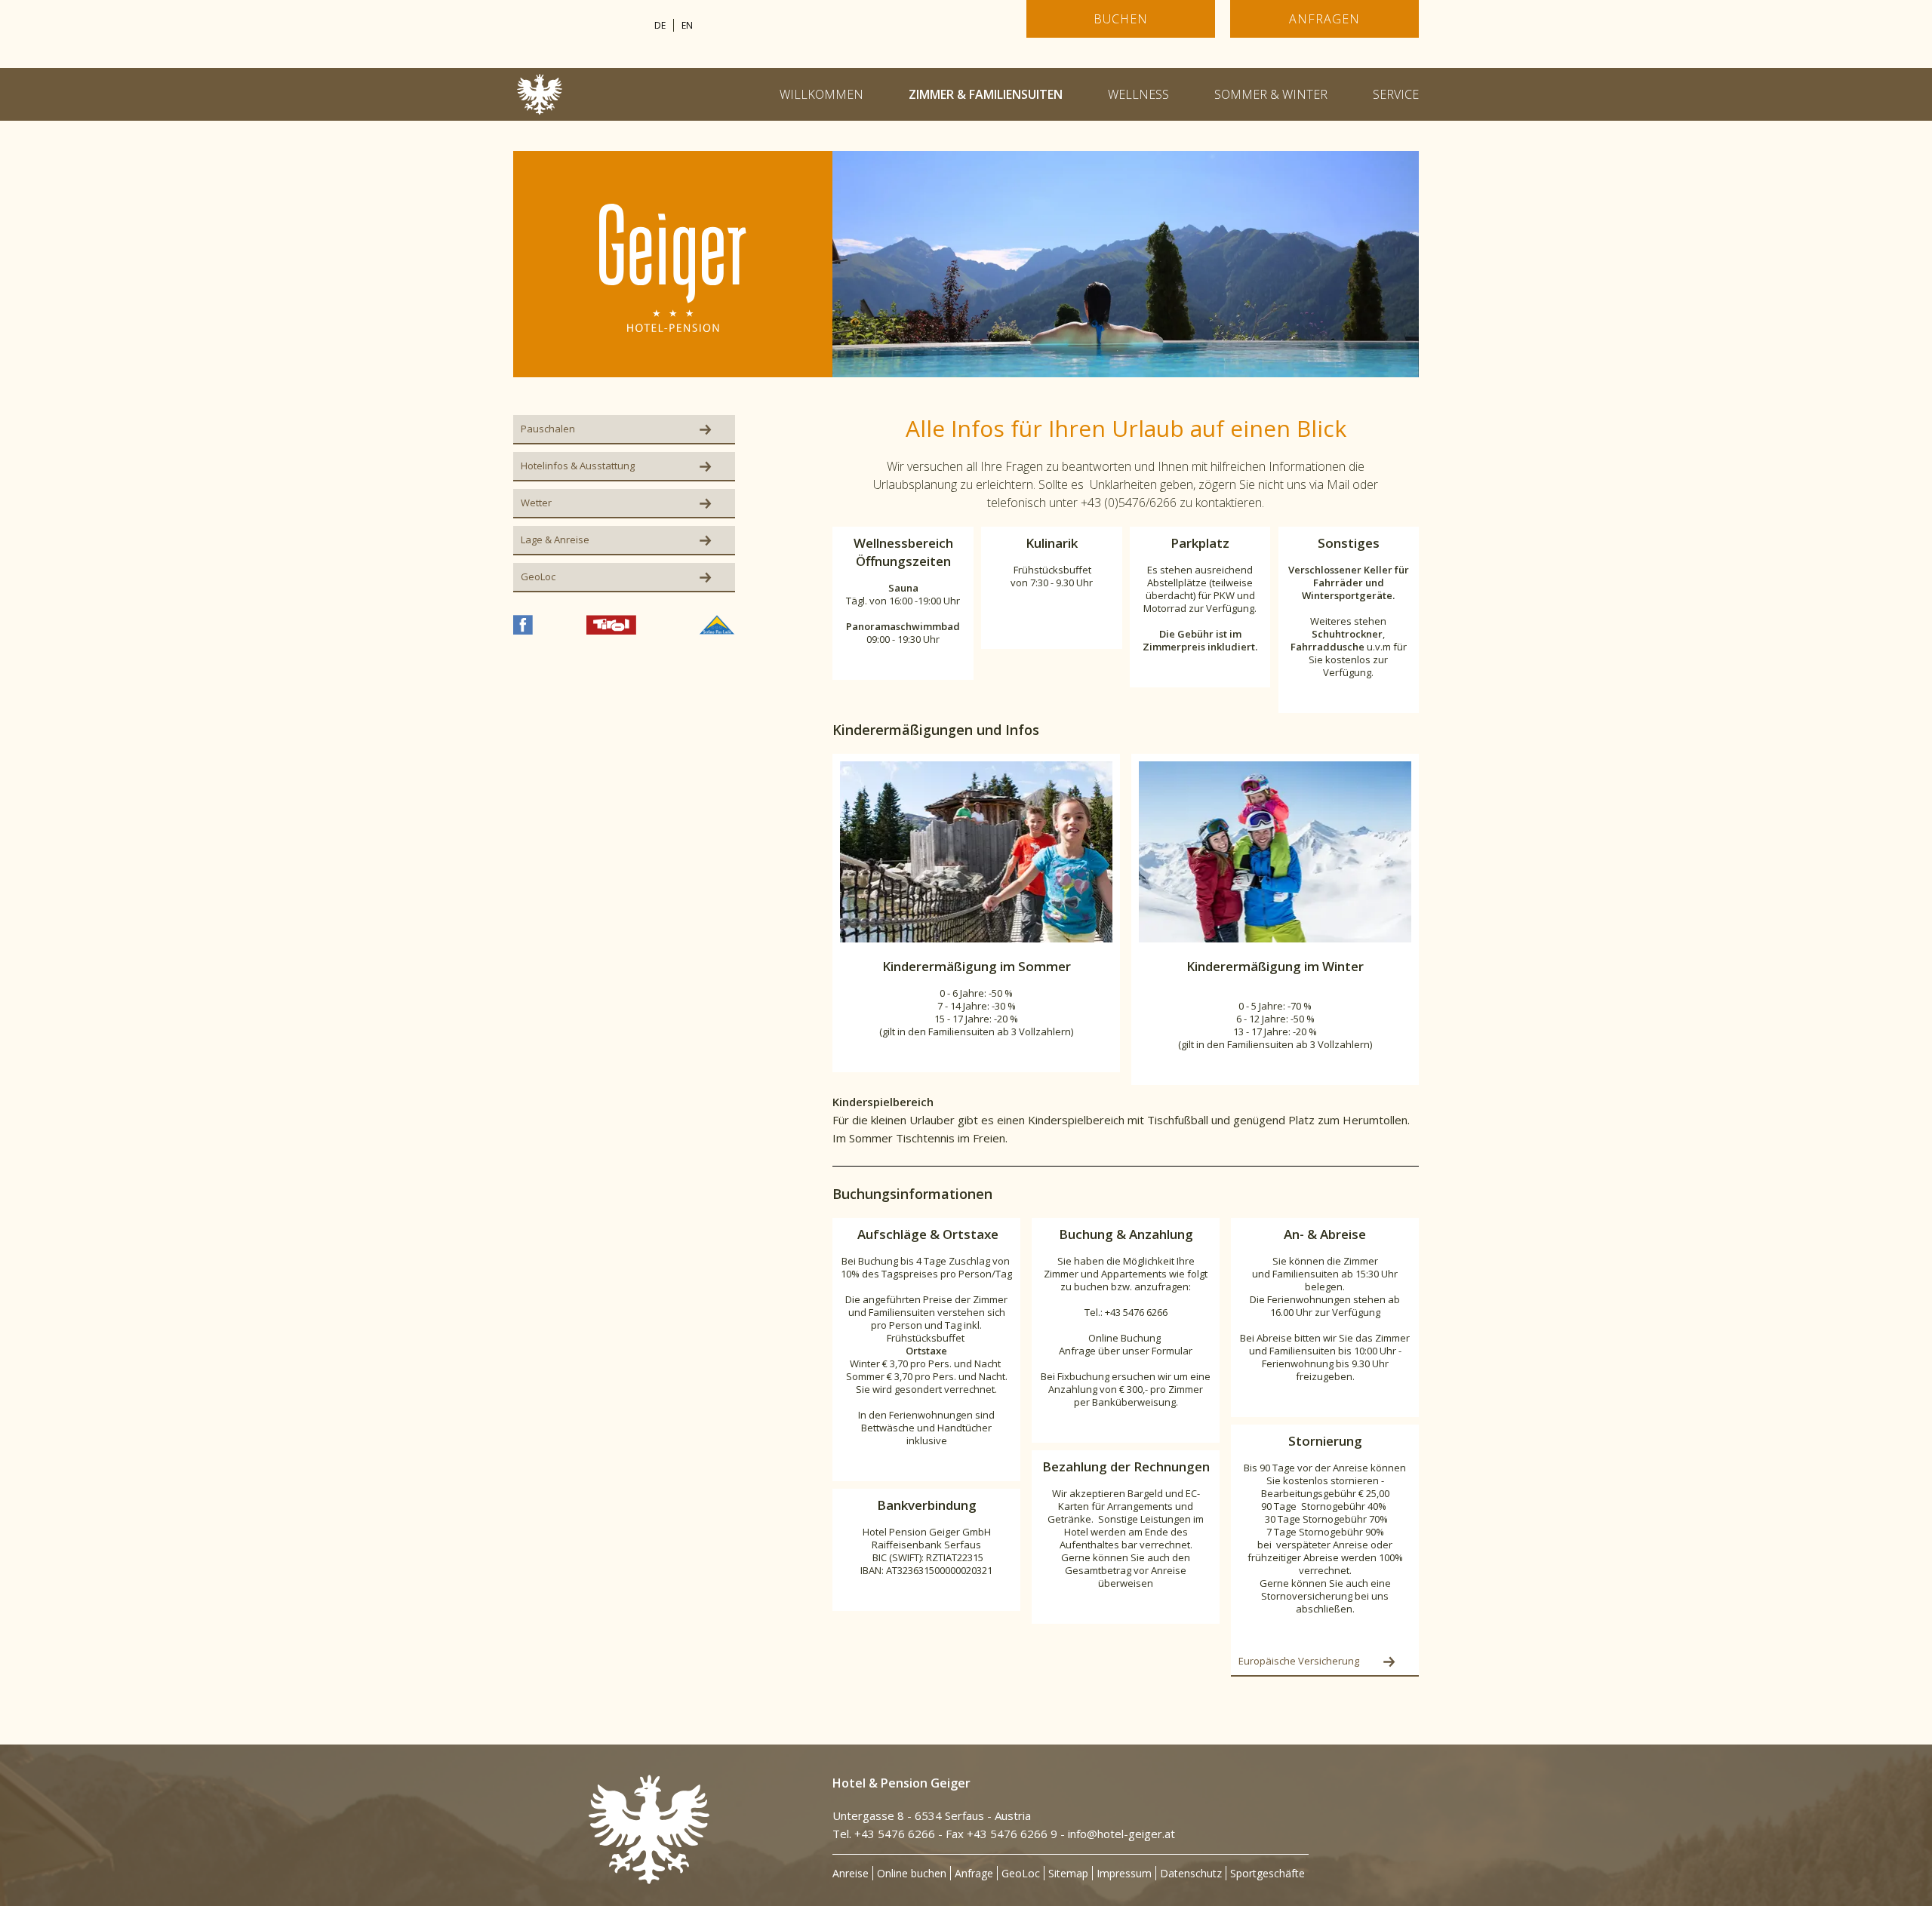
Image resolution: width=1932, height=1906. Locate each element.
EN (687, 25)
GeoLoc (1021, 1873)
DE (660, 25)
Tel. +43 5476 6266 (884, 1834)
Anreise (851, 1873)
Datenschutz (1191, 1873)
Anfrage (974, 1873)
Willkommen (821, 94)
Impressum (1124, 1873)
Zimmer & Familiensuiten (986, 94)
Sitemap (1068, 1873)
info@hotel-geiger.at (1121, 1834)
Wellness (1138, 94)
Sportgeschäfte (1267, 1873)
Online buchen (912, 1873)
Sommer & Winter (1271, 94)
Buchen (1120, 19)
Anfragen (1324, 19)
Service (1396, 94)
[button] (1126, 264)
